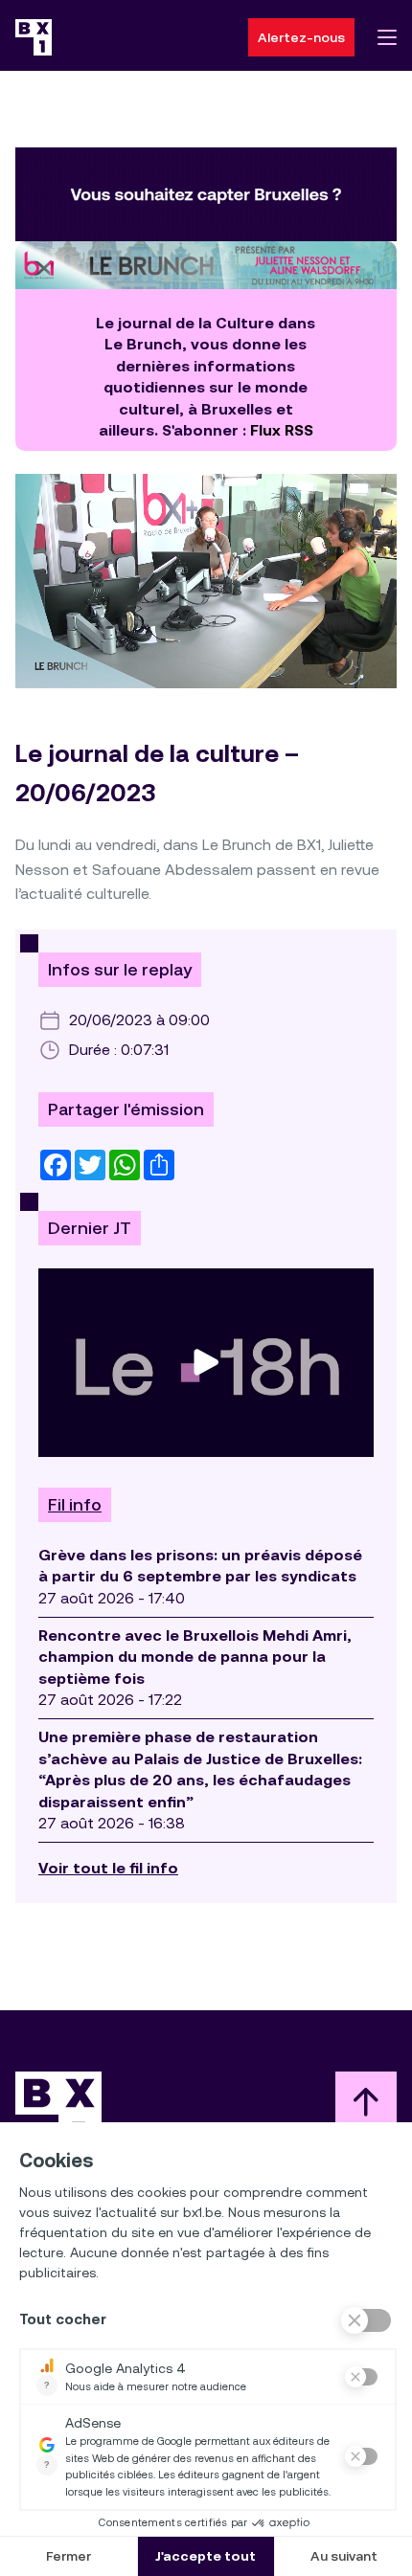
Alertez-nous (301, 37)
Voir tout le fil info (108, 1868)
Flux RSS (282, 430)
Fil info (75, 1505)
